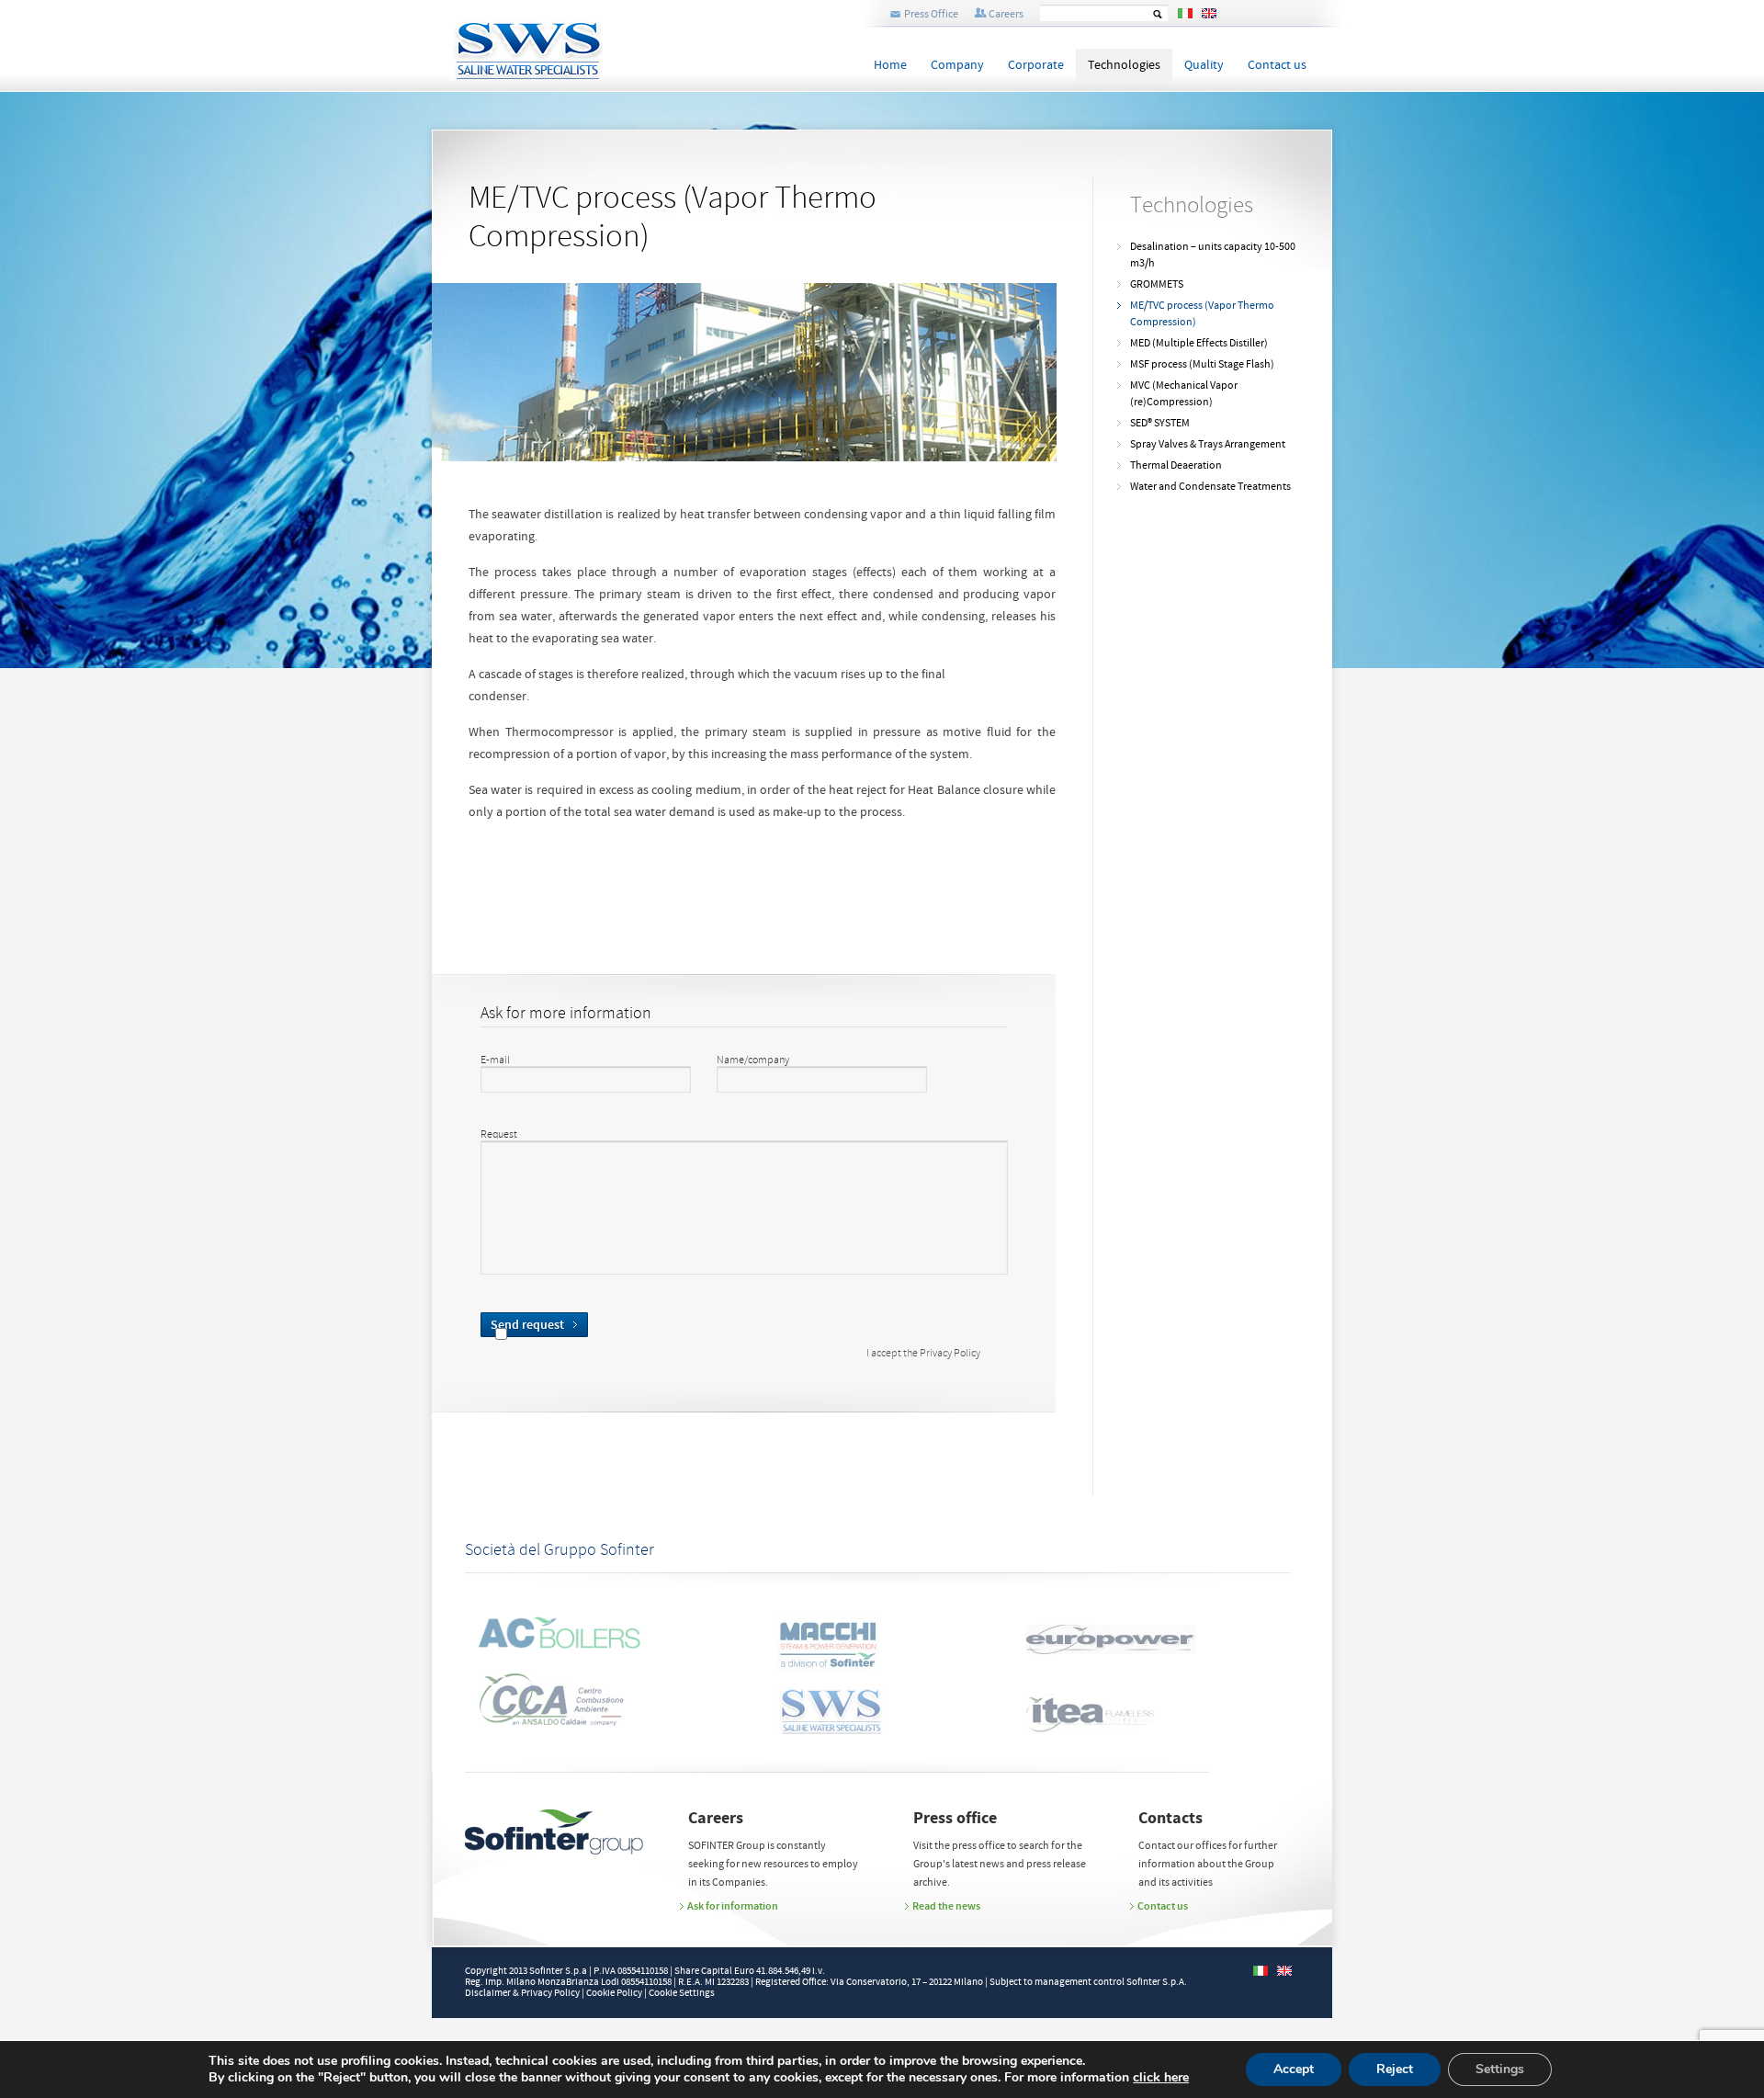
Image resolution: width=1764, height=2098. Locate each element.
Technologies (1124, 65)
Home (890, 65)
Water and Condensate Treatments (1210, 487)
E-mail (495, 1060)
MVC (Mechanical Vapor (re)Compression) (1184, 394)
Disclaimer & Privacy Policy (522, 1993)
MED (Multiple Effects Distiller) (1199, 343)
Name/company (753, 1060)
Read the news (946, 1906)
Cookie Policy (614, 1993)
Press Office (931, 14)
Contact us (1277, 65)
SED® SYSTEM (1160, 423)
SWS (587, 40)
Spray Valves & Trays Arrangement (1208, 444)
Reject (1395, 2069)
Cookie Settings (682, 1993)
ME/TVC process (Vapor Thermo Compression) (1202, 314)
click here (1161, 2078)
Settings (1500, 2069)
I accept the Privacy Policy (923, 1355)
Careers (1006, 14)
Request (499, 1135)
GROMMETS (1157, 284)
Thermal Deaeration (1176, 465)
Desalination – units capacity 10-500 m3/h (1213, 255)
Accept (1294, 2069)
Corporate (1036, 65)
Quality (1204, 65)
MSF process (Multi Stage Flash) (1202, 364)
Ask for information (733, 1906)
